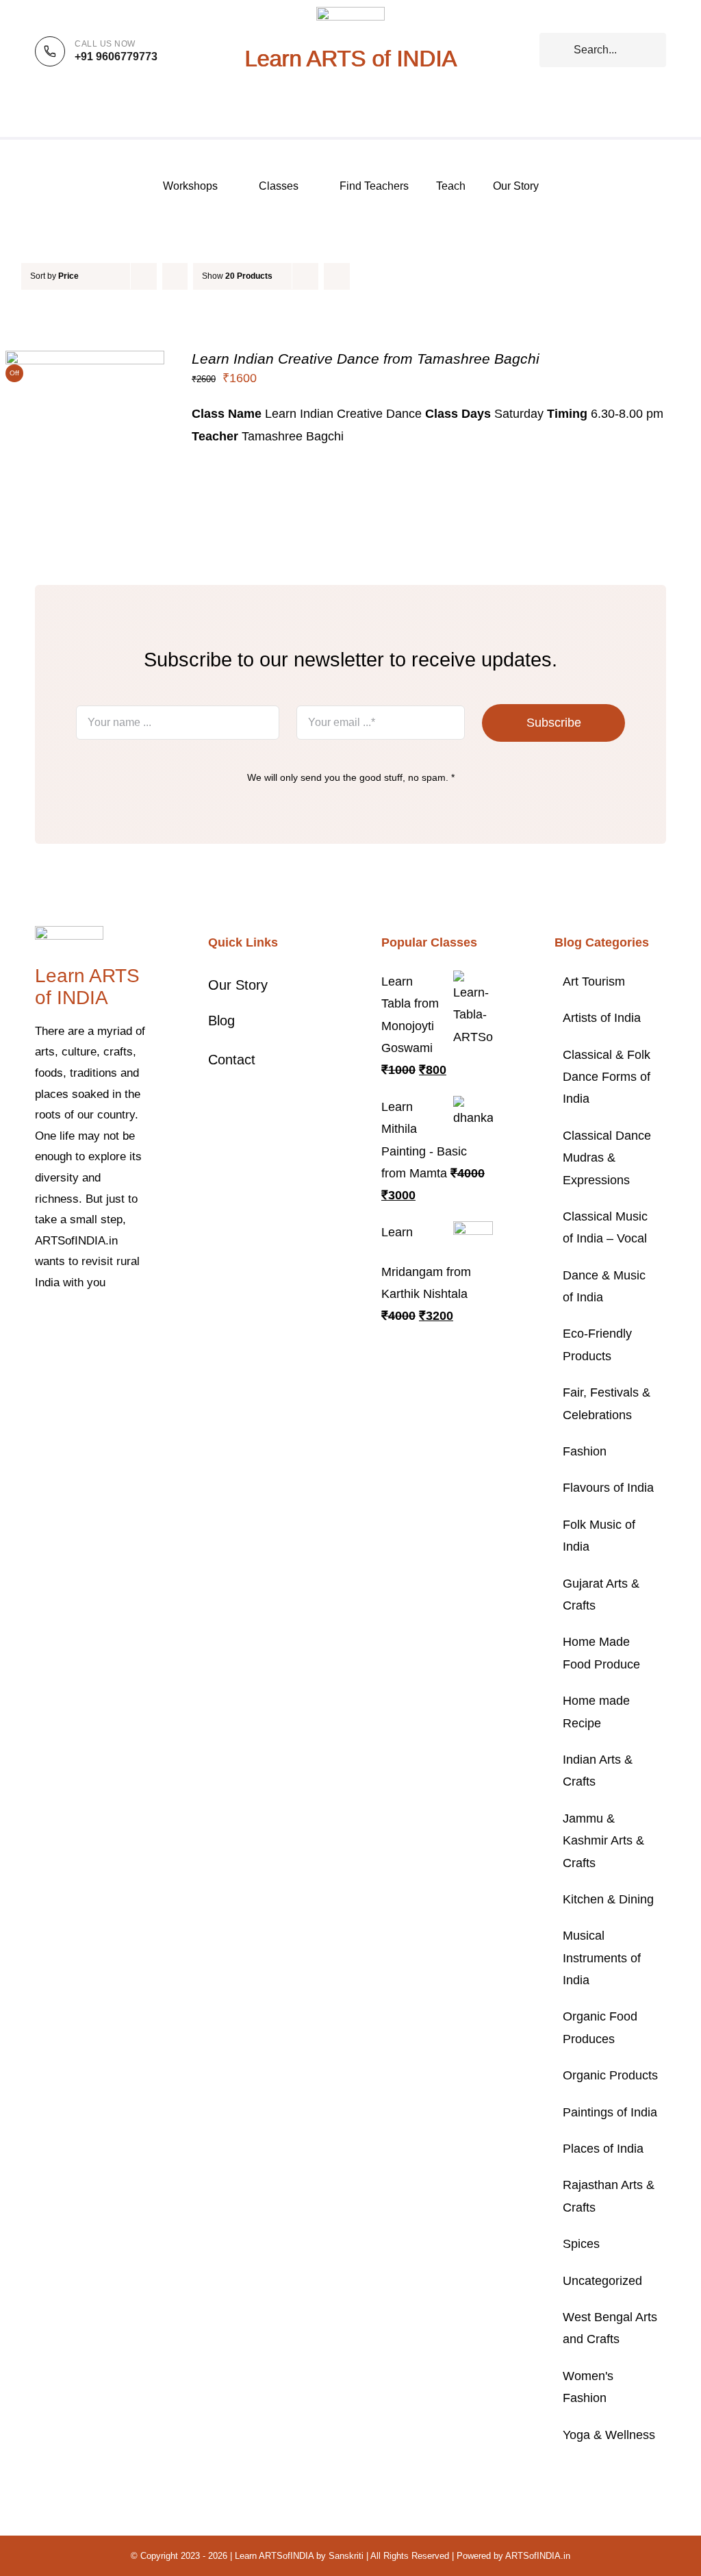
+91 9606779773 (116, 57)
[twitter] (61, 1325)
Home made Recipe (596, 1712)
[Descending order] (175, 276)
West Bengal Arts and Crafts (610, 2328)
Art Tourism (594, 981)
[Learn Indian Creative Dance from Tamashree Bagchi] (85, 362)
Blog (221, 1021)
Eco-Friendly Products (597, 1345)
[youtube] (127, 1325)
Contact (232, 1060)
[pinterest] (105, 1325)
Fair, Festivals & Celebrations (607, 1403)
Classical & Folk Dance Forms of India (607, 1077)
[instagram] (83, 1325)
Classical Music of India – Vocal (605, 1227)
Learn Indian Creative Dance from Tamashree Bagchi (366, 359)
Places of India (603, 2149)
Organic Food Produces (600, 2027)
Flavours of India (608, 1488)
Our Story (238, 985)
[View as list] (364, 276)
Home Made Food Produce (601, 1653)
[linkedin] (39, 1349)
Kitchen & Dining (608, 1899)
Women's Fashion (588, 2387)
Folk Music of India (599, 1536)
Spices (581, 2244)
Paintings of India (610, 2112)
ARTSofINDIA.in (538, 2556)
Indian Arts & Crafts (598, 1771)
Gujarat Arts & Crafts (601, 1595)
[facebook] (39, 1325)
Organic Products (610, 2075)
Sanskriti (346, 2556)
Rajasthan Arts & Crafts (609, 2196)
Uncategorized (602, 2281)
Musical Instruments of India (602, 1958)
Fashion (585, 1451)
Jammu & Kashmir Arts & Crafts (603, 1841)
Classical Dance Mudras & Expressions (607, 1158)
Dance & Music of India (604, 1286)
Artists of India (602, 1018)
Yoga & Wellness (609, 2435)
